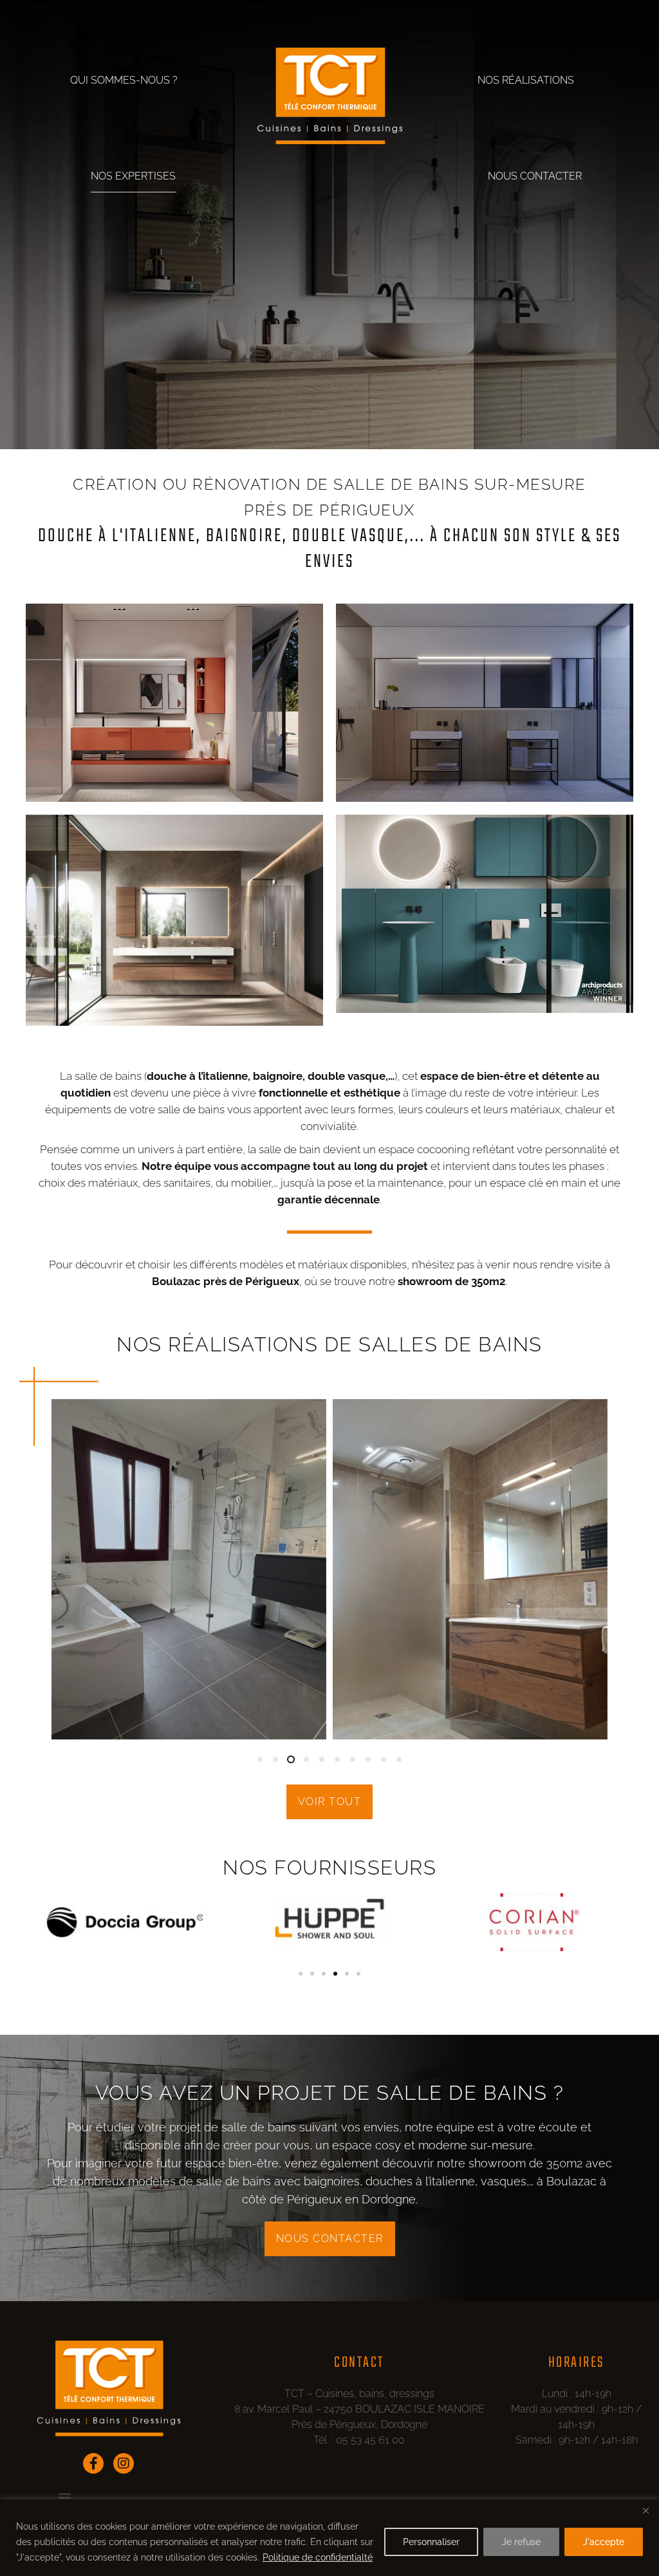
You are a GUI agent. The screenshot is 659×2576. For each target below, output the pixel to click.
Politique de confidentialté (318, 2557)
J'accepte (604, 2542)
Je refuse (521, 2542)
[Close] (645, 2510)
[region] (329, 2538)
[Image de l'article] (189, 1582)
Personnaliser (431, 2542)
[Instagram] (124, 2463)
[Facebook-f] (93, 2463)
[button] (260, 1759)
